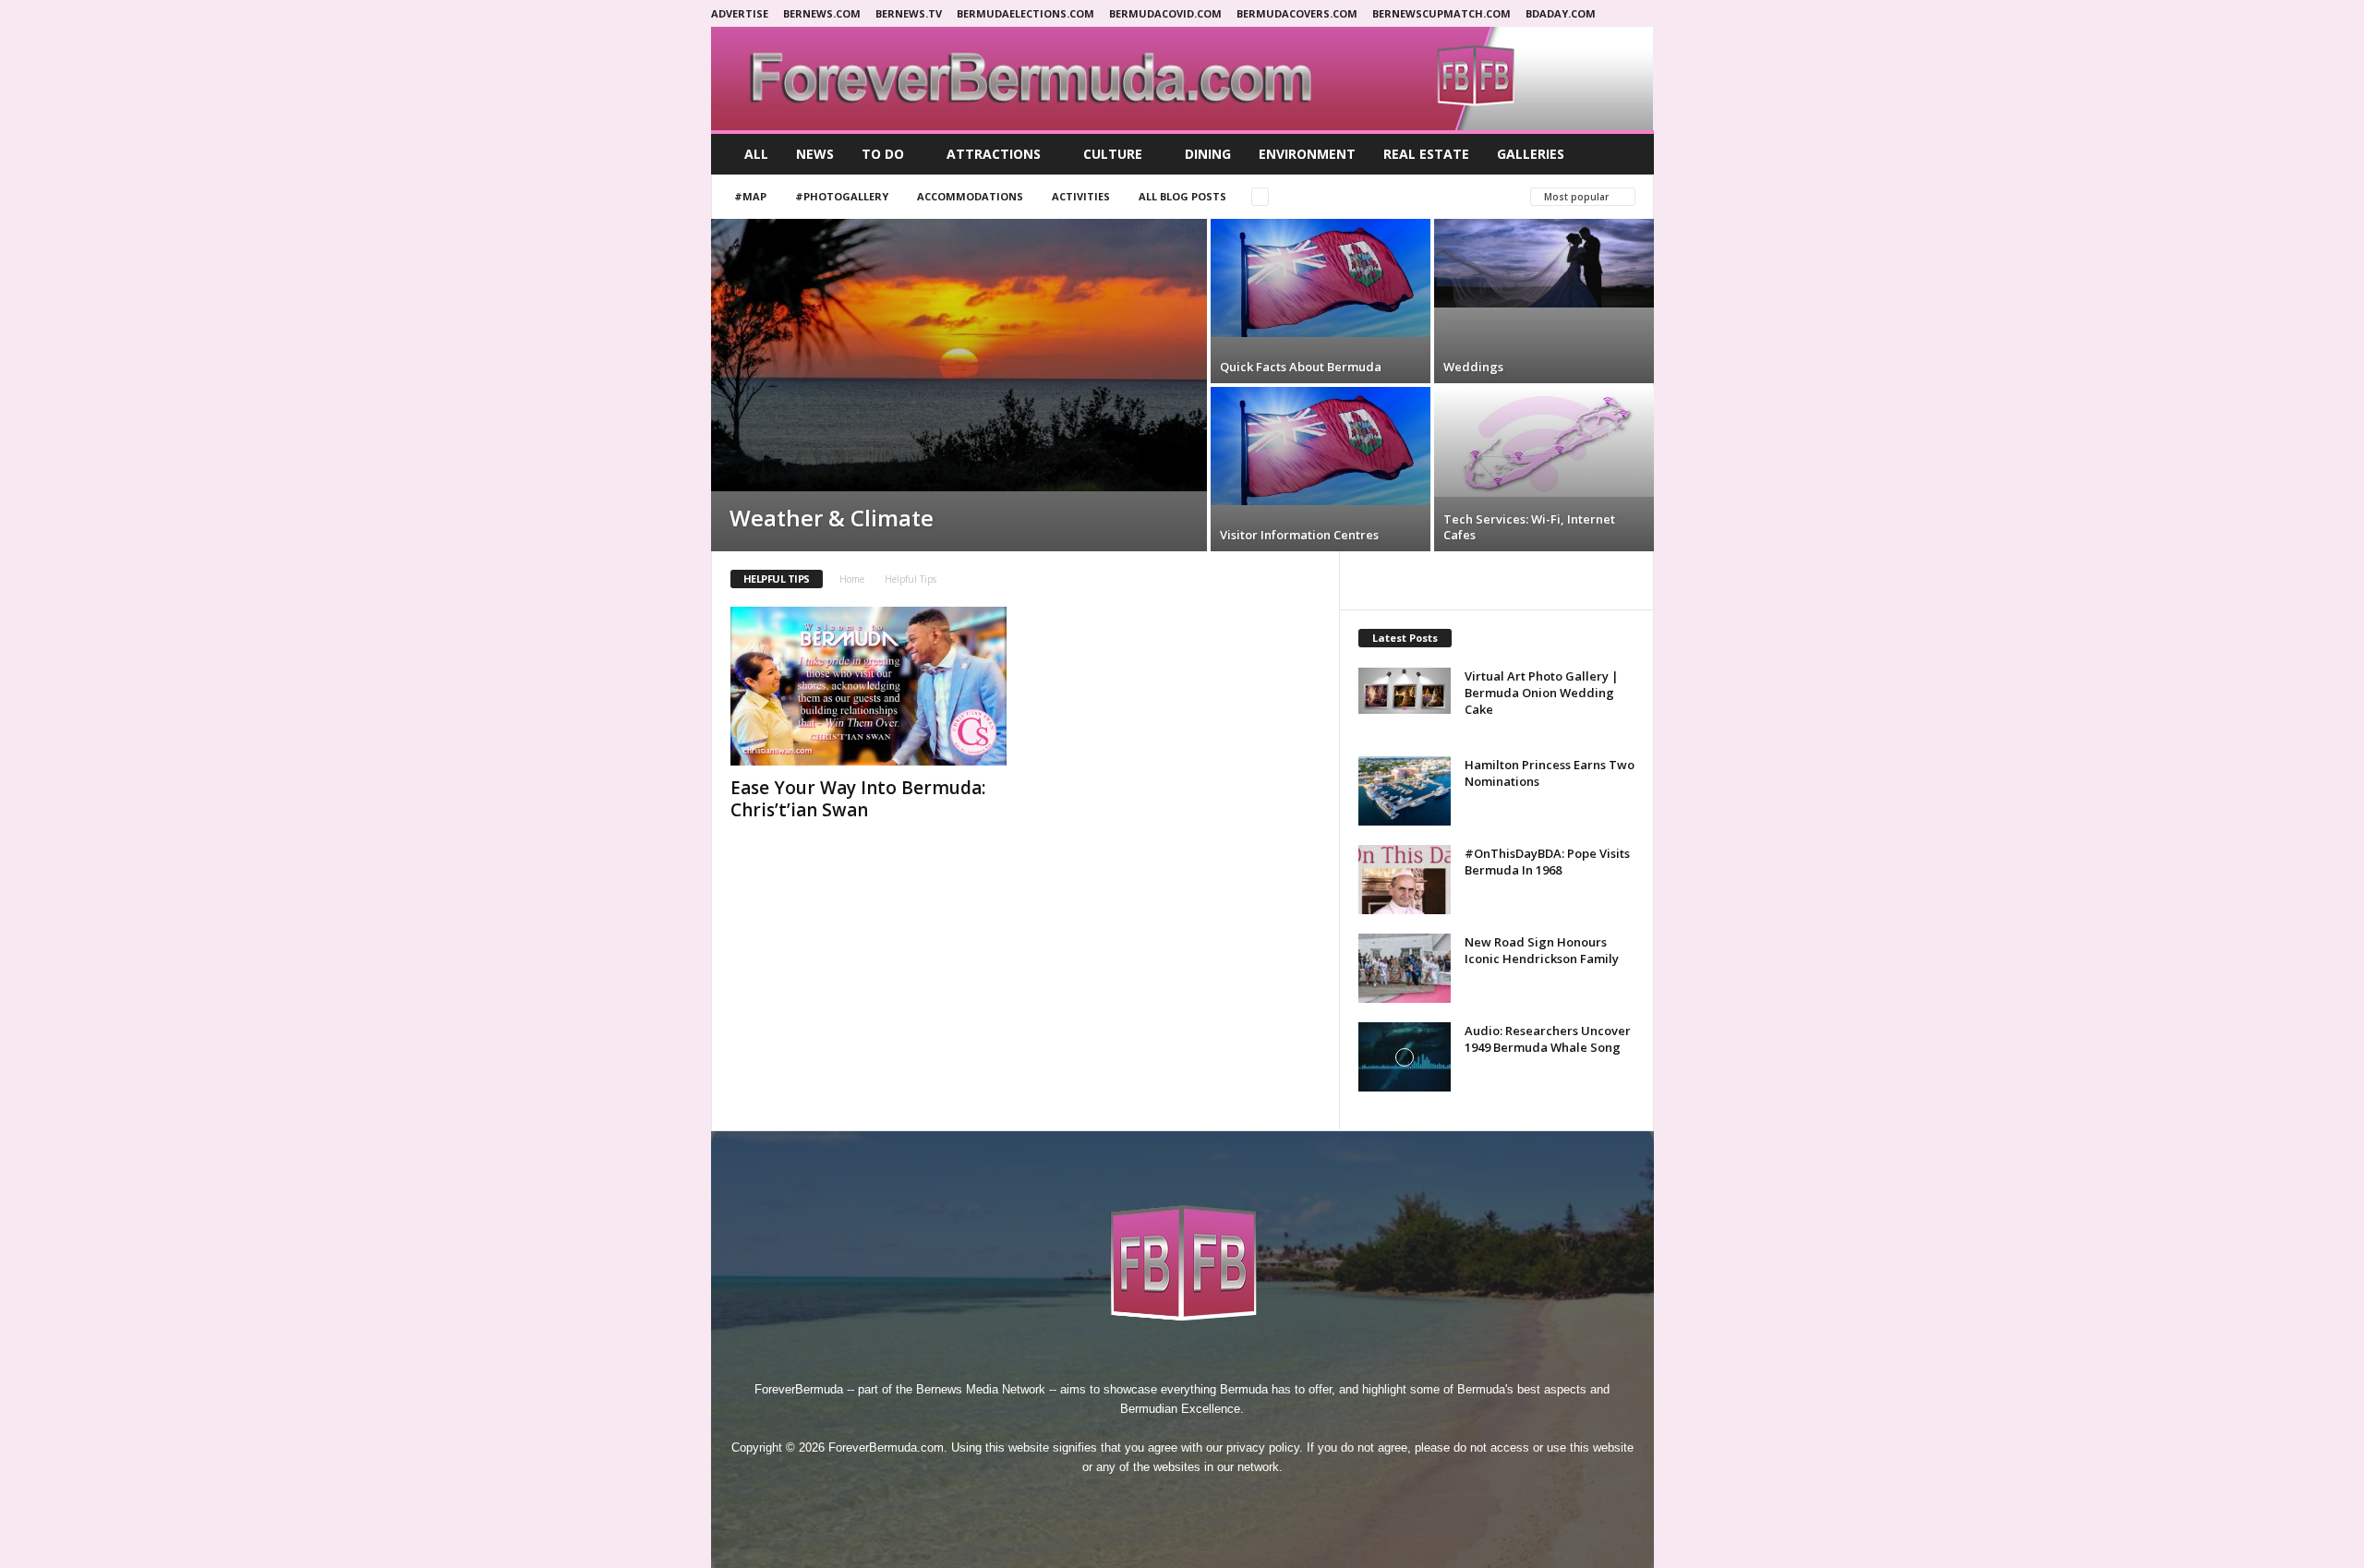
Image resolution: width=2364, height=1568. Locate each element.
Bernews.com (822, 13)
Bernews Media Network (981, 1389)
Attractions (994, 154)
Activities (1081, 196)
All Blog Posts (1182, 196)
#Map (750, 196)
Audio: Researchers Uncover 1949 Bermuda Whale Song (1548, 1039)
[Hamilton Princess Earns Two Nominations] (1405, 791)
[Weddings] (1544, 263)
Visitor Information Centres (1299, 535)
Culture (1113, 154)
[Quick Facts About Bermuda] (1321, 278)
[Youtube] (1246, 1501)
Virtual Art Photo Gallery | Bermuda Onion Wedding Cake (1542, 693)
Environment (1307, 154)
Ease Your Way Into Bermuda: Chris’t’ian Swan (858, 799)
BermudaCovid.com (1165, 13)
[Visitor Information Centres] (1321, 446)
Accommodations (970, 196)
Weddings (1473, 367)
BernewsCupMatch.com (1441, 13)
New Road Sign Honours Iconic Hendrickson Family (1542, 950)
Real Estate (1426, 154)
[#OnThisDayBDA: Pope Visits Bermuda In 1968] (1405, 880)
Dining (1208, 154)
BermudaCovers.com (1297, 13)
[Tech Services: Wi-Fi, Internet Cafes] (1544, 442)
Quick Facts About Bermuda (1301, 367)
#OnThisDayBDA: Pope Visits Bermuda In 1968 (1547, 862)
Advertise (740, 13)
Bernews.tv (909, 13)
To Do (883, 154)
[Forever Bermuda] (1182, 78)
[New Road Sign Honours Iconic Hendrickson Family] (1405, 968)
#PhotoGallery (842, 196)
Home (852, 579)
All (756, 154)
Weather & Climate (832, 518)
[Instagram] (1163, 1501)
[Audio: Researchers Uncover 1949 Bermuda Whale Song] (1405, 1057)
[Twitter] (1205, 1501)
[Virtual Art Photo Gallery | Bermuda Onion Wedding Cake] (1405, 691)
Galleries (1531, 154)
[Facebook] (1120, 1501)
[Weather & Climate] (959, 355)
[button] (1626, 154)
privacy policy (1263, 1447)
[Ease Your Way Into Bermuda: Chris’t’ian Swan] (869, 686)
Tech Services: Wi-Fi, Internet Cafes (1529, 527)
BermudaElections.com (1025, 13)
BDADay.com (1561, 13)
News (815, 154)
